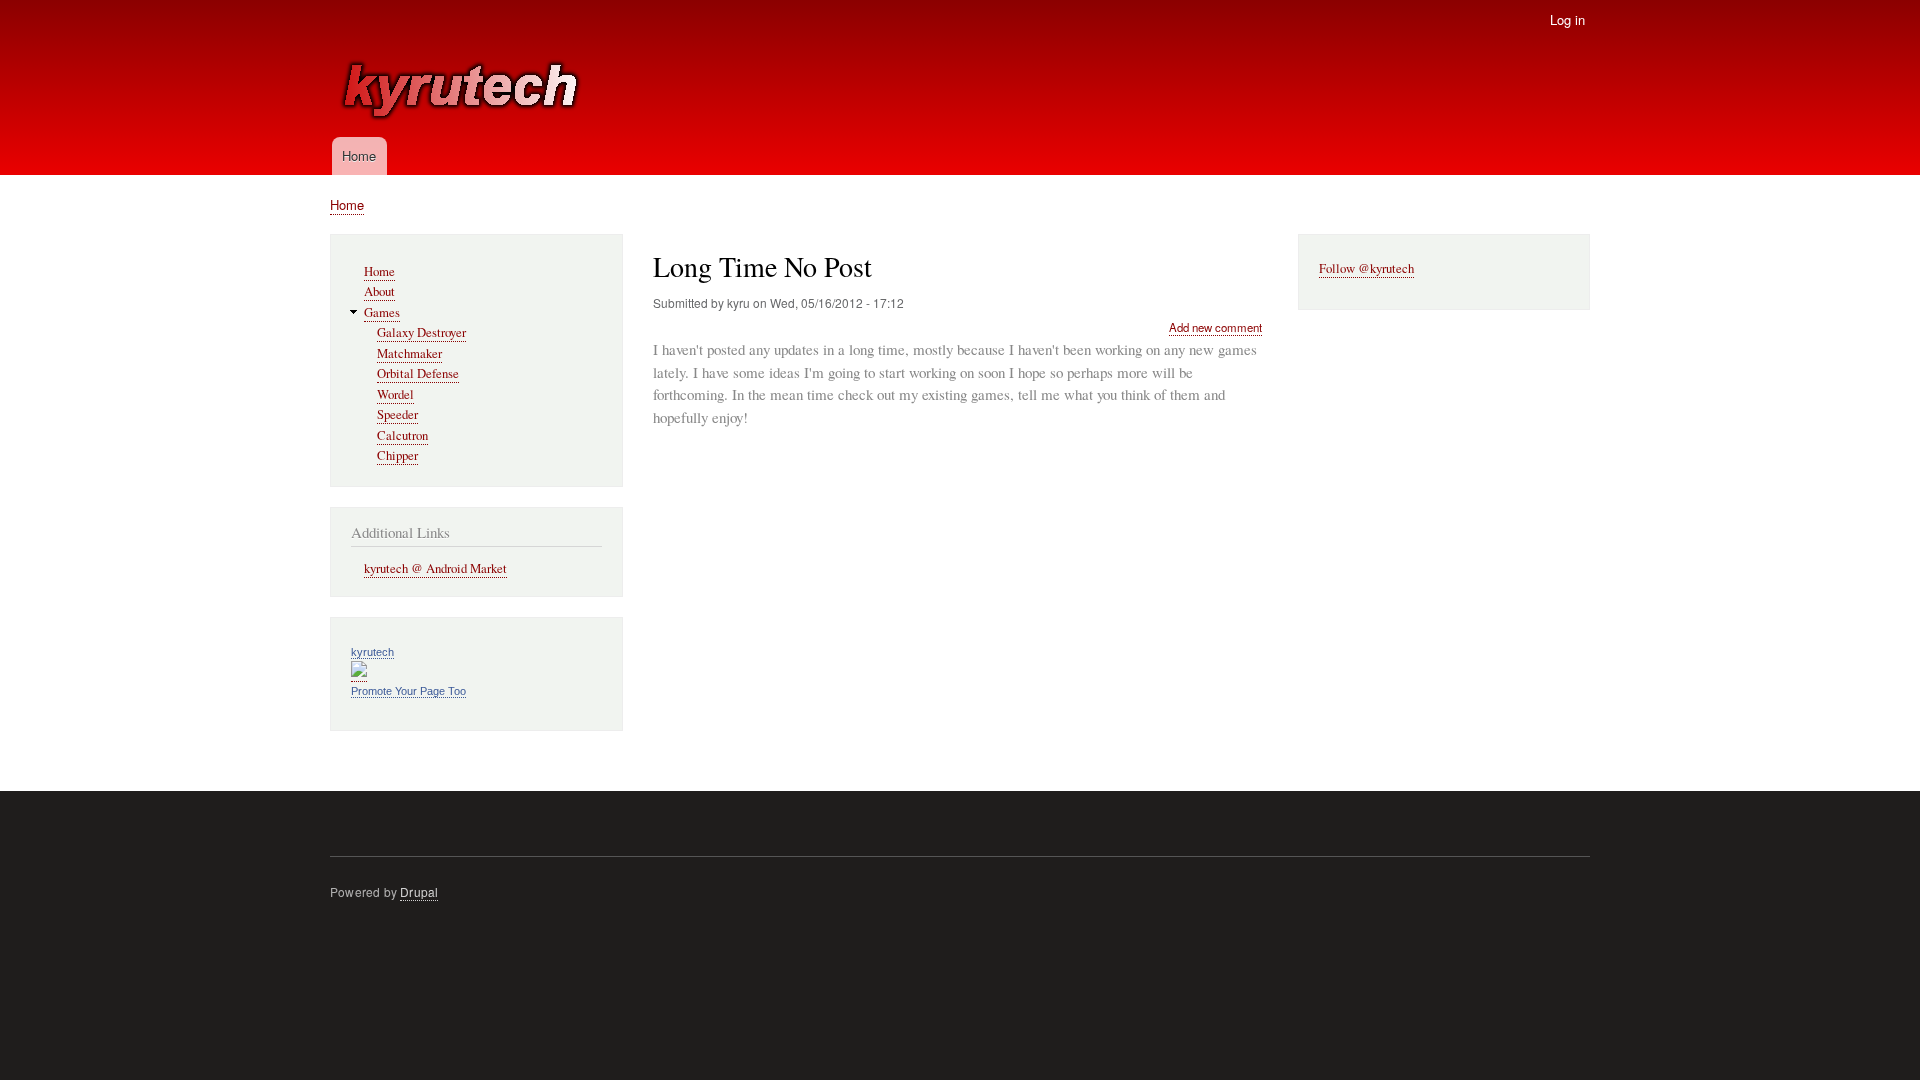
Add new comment (1215, 327)
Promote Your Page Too (408, 691)
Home (359, 155)
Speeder (397, 414)
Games (382, 312)
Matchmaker (409, 353)
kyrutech (372, 652)
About (379, 291)
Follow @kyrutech (1366, 268)
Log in (1567, 19)
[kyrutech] (359, 673)
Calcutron (402, 435)
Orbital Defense (418, 373)
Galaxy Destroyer (421, 332)
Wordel (395, 394)
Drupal (419, 891)
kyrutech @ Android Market (435, 568)
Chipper (397, 455)
